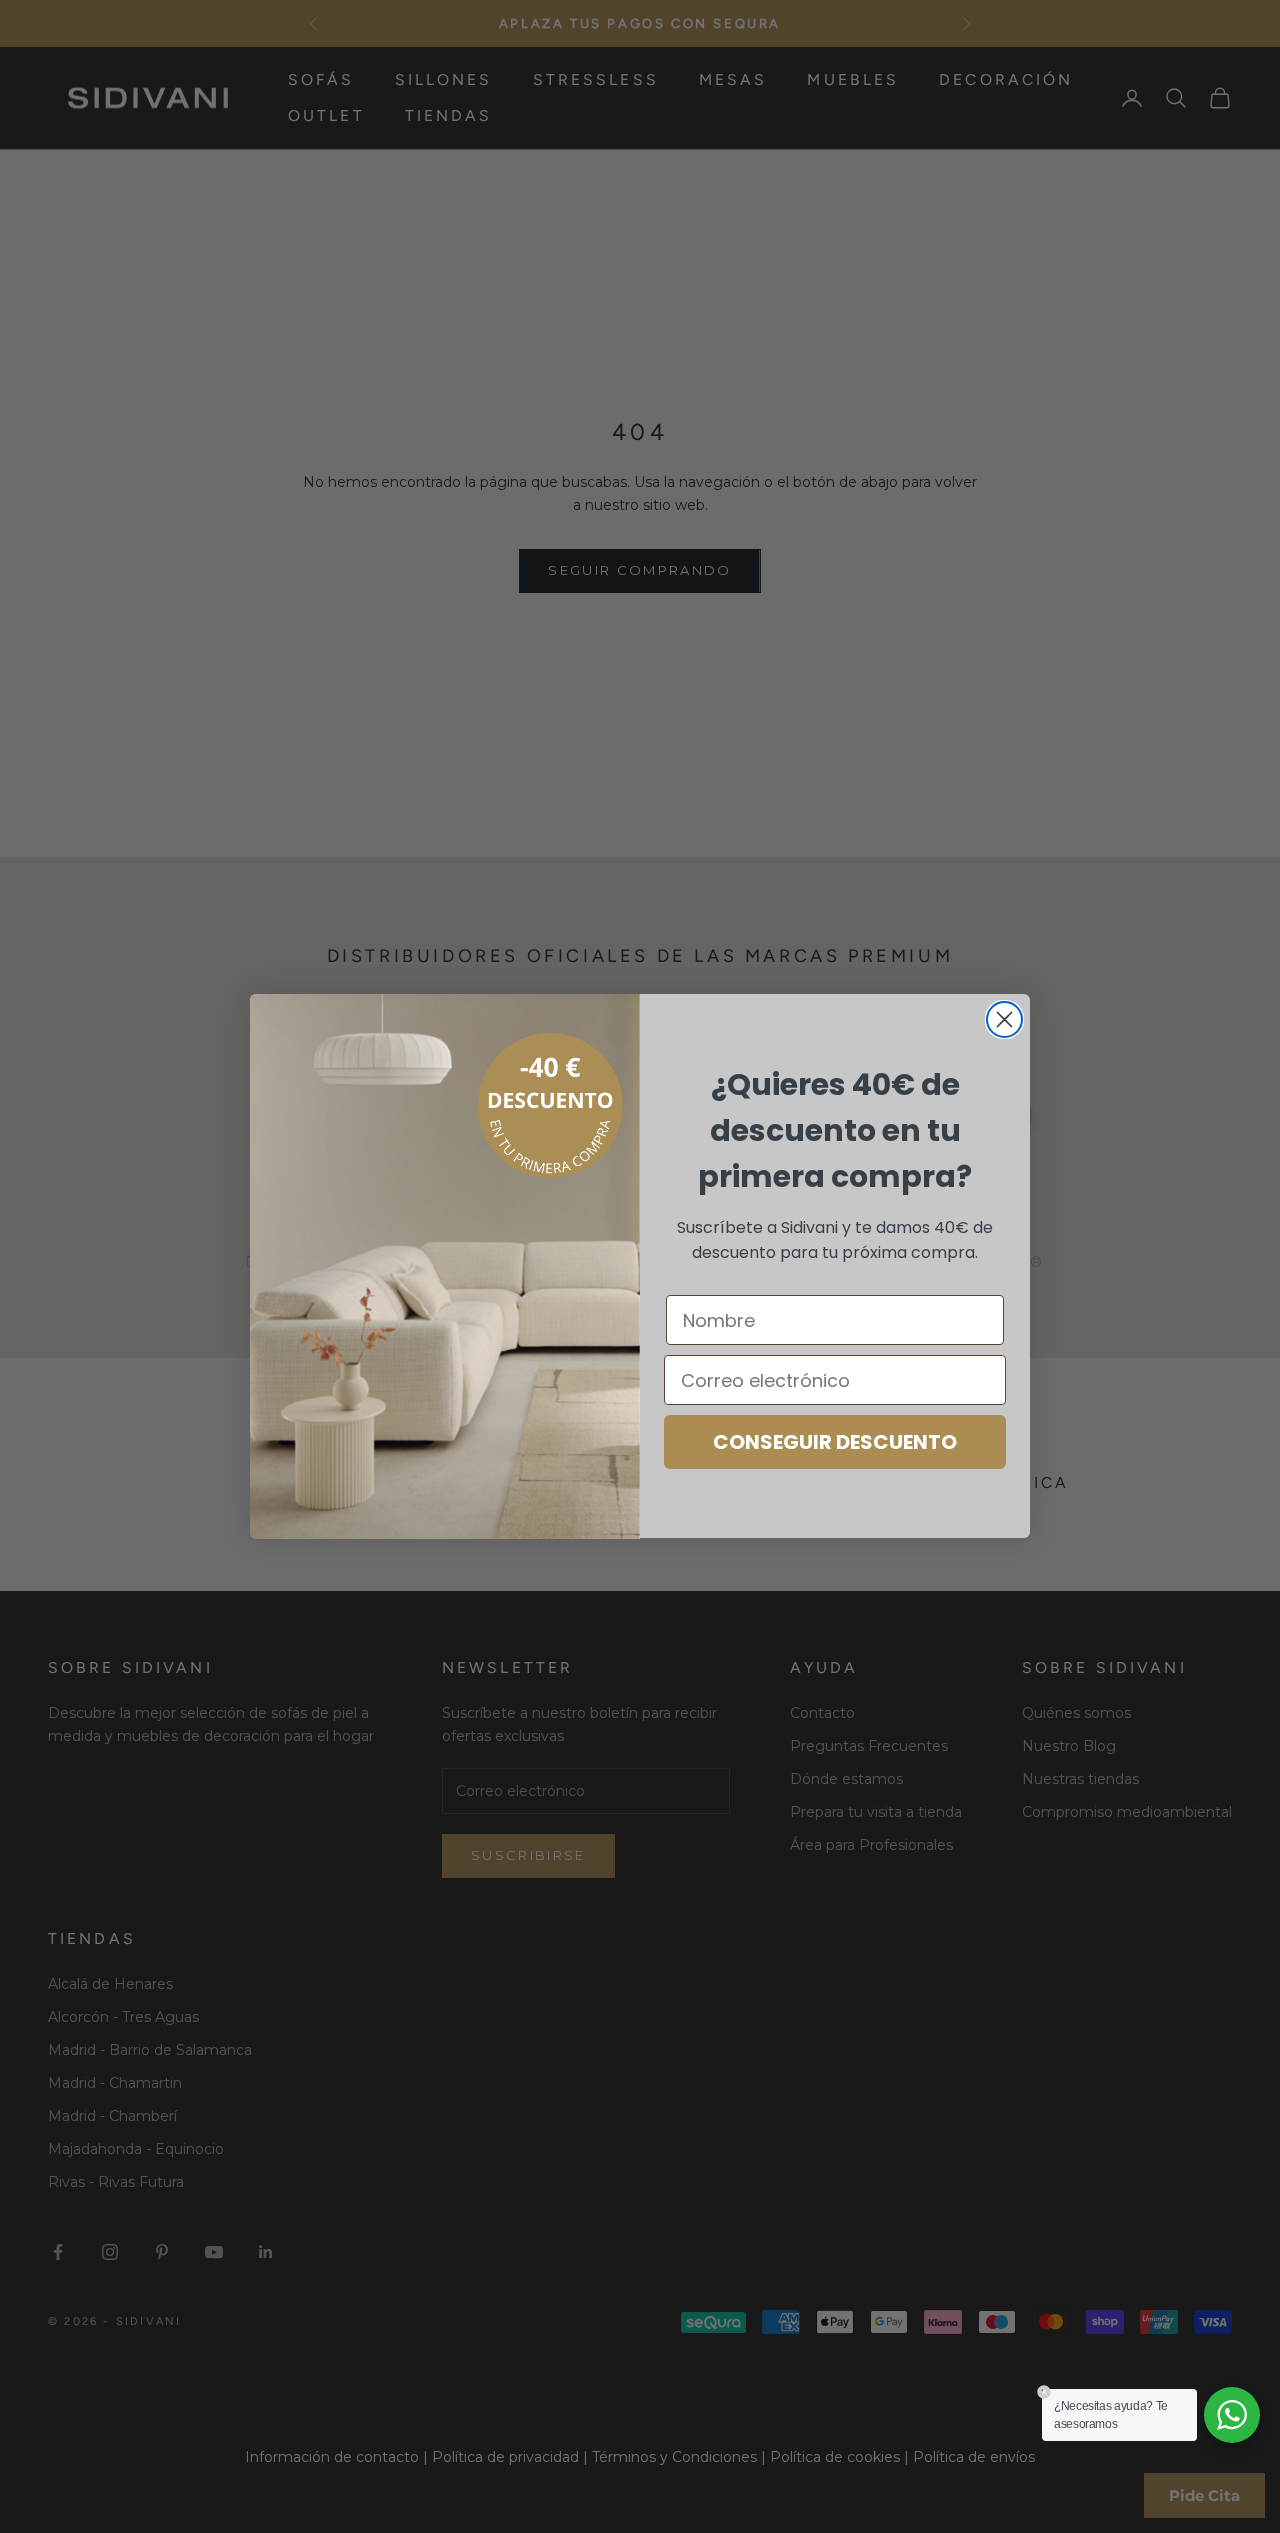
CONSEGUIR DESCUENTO (835, 1443)
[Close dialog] (1004, 1019)
